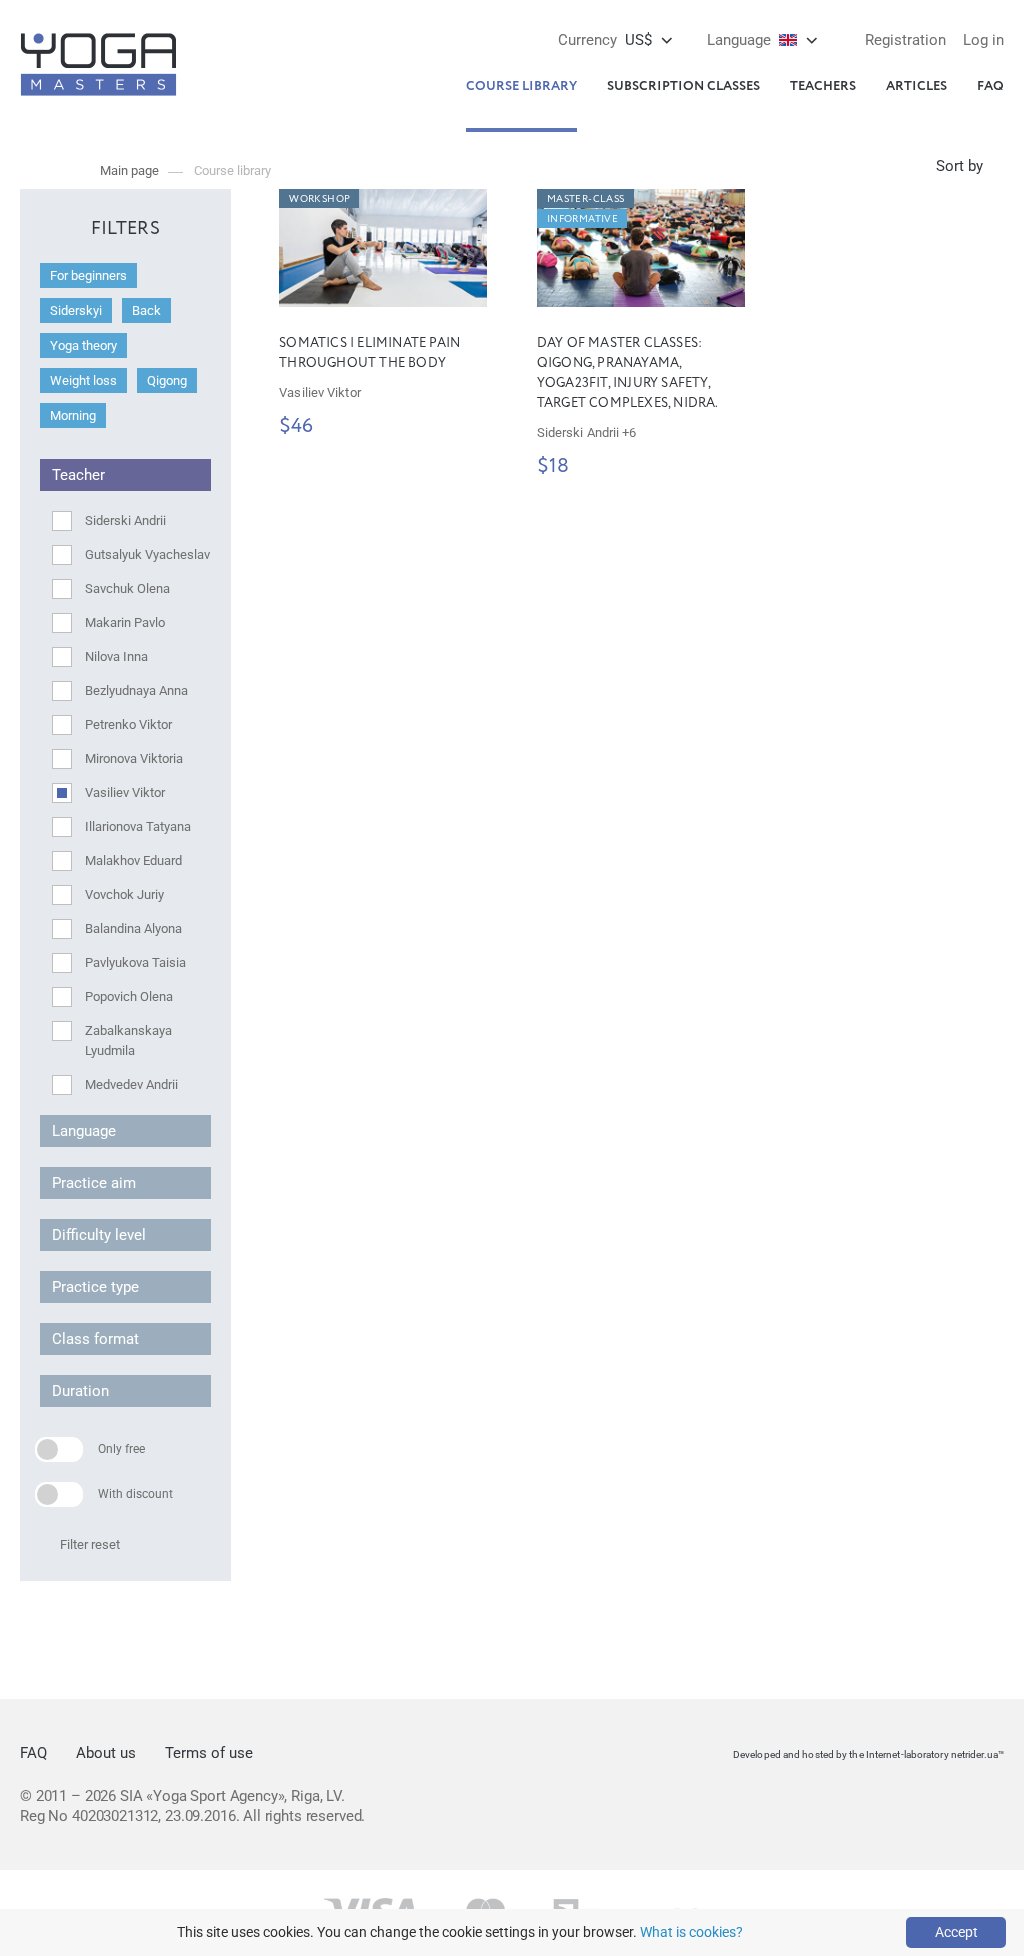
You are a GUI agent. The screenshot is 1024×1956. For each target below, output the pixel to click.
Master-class (586, 199)
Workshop (319, 199)
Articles (916, 86)
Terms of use (209, 1753)
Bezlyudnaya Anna (136, 690)
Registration (905, 40)
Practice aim (94, 1183)
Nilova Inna (116, 656)
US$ (605, 40)
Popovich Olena (129, 996)
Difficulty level (99, 1235)
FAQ (990, 86)
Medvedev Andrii (131, 1084)
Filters (125, 229)
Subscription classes (683, 86)
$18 (553, 467)
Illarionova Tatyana (138, 826)
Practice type (95, 1287)
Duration (80, 1391)
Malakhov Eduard (133, 860)
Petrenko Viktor (128, 724)
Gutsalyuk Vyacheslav (147, 554)
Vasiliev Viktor (125, 792)
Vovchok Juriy (124, 894)
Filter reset (90, 1544)
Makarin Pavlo (125, 622)
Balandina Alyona (133, 928)
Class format (95, 1339)
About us (106, 1753)
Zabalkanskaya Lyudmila (128, 1040)
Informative (582, 219)
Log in (983, 40)
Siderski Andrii (125, 520)
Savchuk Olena (127, 588)
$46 (296, 427)
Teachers (823, 86)
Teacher (78, 475)
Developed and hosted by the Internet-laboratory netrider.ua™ (868, 1754)
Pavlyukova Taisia (135, 962)
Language (84, 1131)
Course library (521, 86)
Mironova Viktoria (134, 758)
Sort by (959, 166)
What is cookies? (691, 1932)
